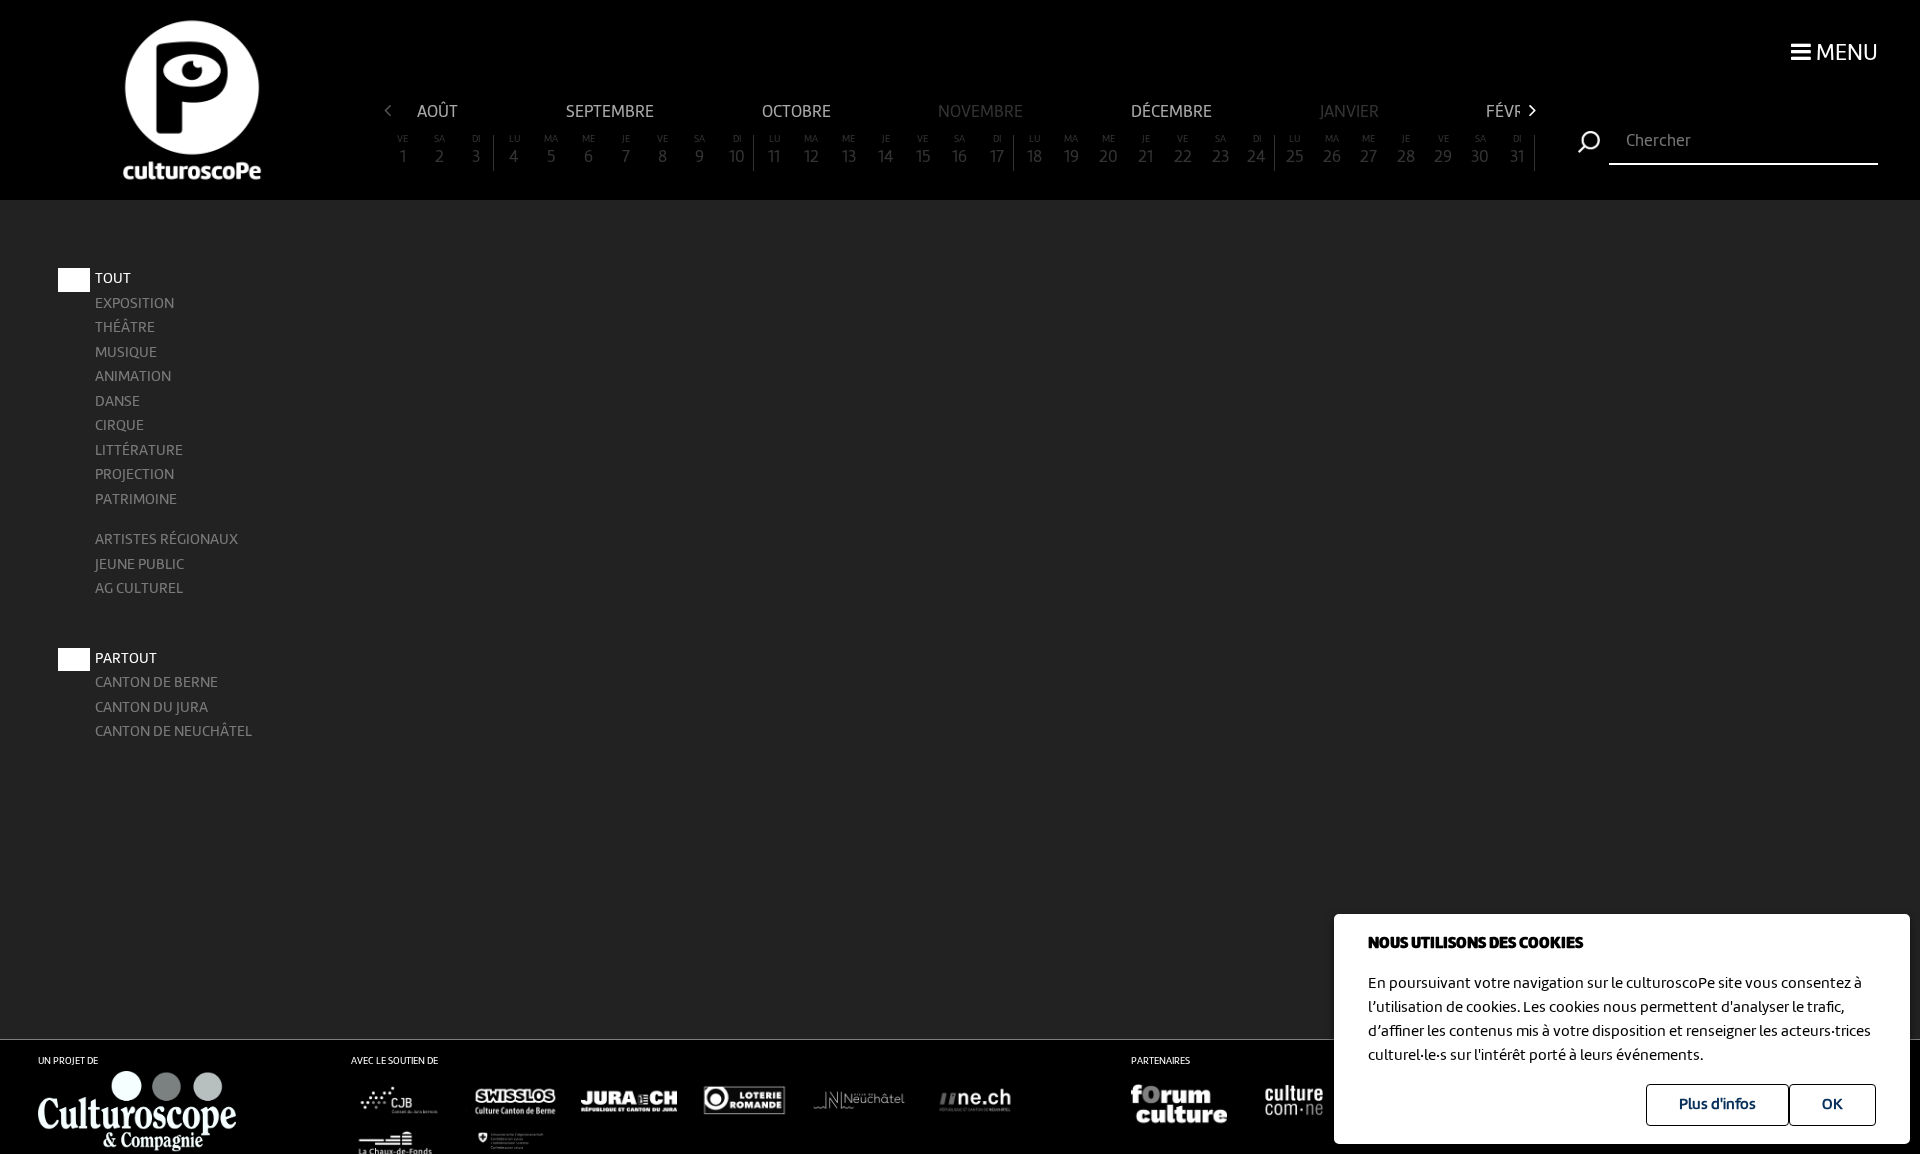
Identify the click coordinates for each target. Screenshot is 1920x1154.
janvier (1351, 112)
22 (1183, 150)
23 (1220, 150)
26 (1332, 150)
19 (1071, 150)
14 (886, 150)
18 (1034, 150)
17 (997, 150)
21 (1145, 150)
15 (923, 150)
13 (849, 150)
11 (774, 150)
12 (811, 150)
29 (1443, 150)
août (439, 112)
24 (1256, 150)
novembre (982, 112)
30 (1480, 150)
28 (1406, 150)
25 (1294, 150)
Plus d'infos (1717, 1105)
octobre (798, 112)
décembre (1173, 112)
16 (959, 150)
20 (1108, 150)
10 (737, 150)
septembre (612, 112)
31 (1517, 150)
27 (1368, 150)
